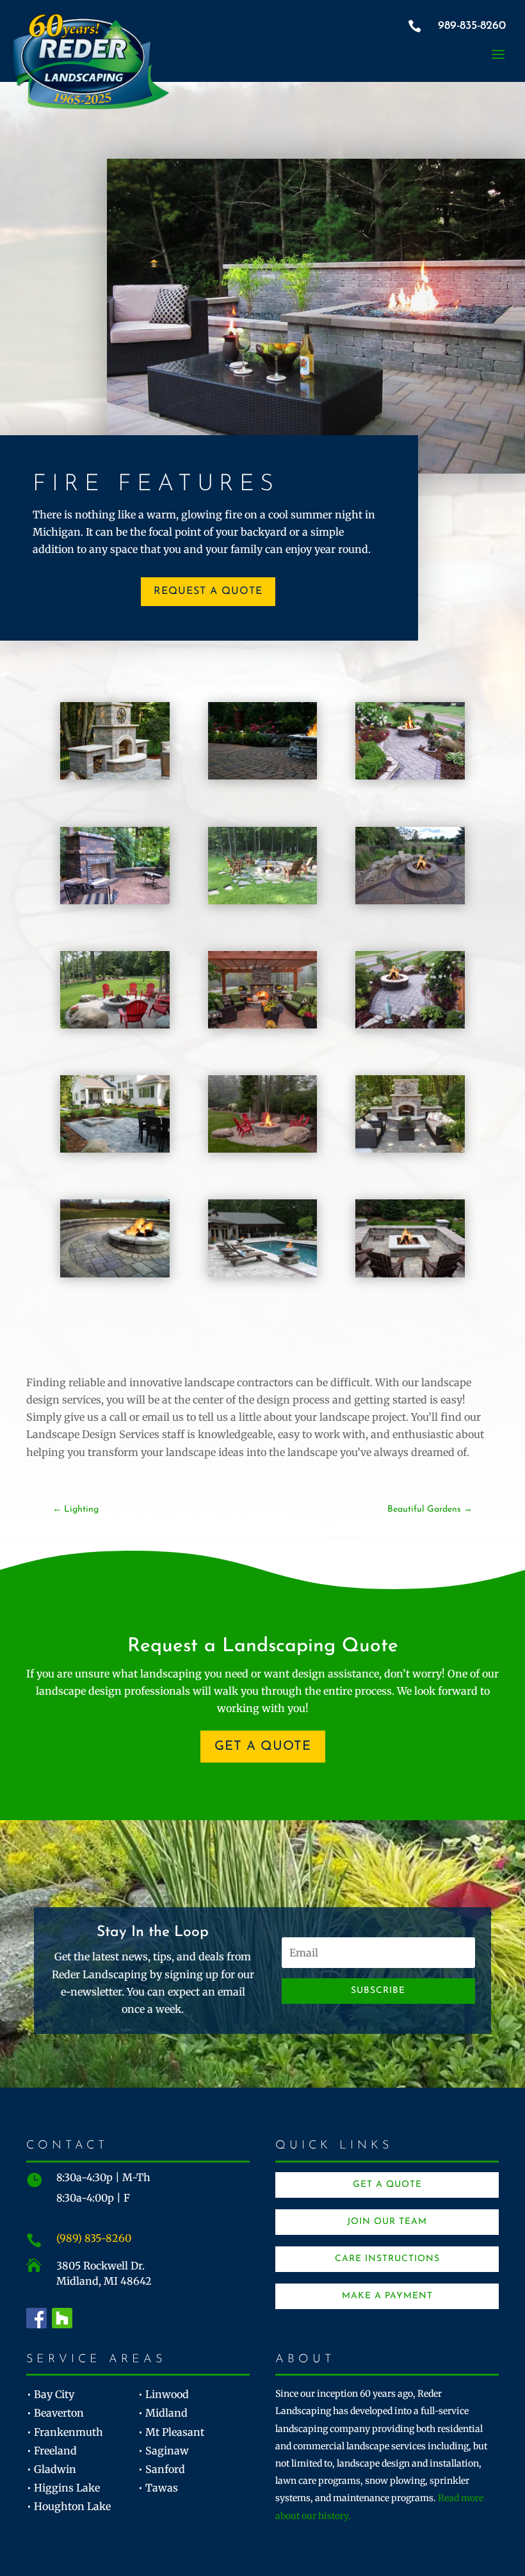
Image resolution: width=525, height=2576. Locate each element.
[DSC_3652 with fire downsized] (410, 900)
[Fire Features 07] (263, 1149)
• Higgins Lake (63, 2488)
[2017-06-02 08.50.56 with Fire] (263, 900)
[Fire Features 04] (410, 1025)
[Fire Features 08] (410, 1149)
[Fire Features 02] (263, 1025)
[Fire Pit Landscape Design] (263, 776)
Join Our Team (387, 2222)
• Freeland (52, 2451)
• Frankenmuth (65, 2432)
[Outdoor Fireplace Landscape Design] (115, 776)
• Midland (163, 2413)
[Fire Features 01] (115, 1025)
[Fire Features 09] (115, 1274)
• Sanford (162, 2469)
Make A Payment (387, 2296)
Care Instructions (387, 2259)
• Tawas (158, 2488)
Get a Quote (263, 1747)
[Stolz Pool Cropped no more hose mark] (263, 1274)
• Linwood (164, 2394)
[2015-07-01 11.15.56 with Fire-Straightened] (410, 1274)
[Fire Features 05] (115, 1149)
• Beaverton (55, 2413)
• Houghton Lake (69, 2506)
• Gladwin (52, 2469)
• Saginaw (164, 2451)
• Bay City (51, 2394)
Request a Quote (208, 591)
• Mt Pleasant (171, 2432)
